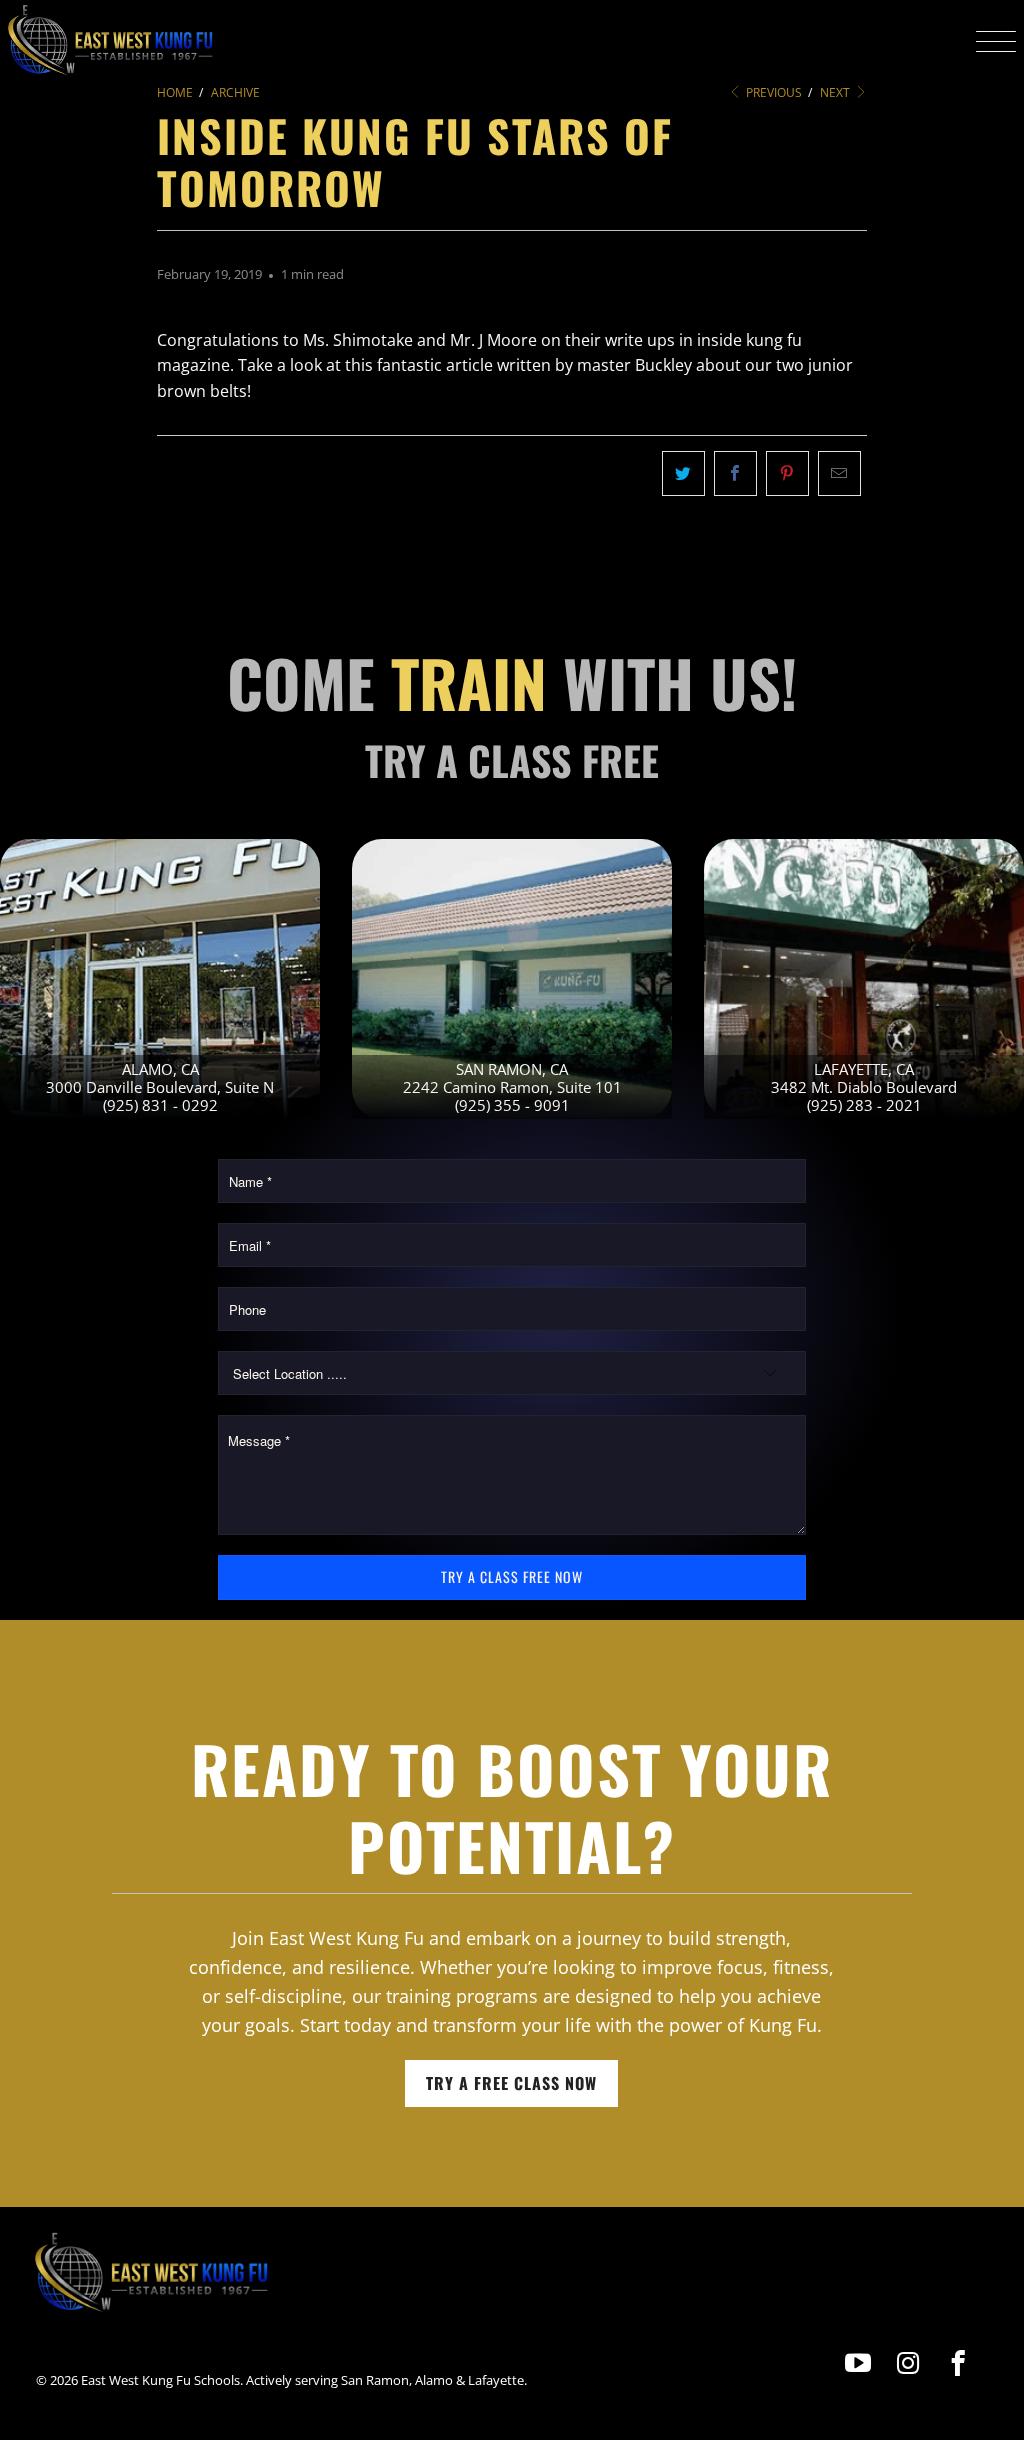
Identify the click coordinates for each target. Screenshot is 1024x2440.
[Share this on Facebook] (735, 474)
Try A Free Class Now (511, 2083)
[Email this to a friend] (839, 474)
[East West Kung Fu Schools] (110, 41)
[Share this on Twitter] (683, 474)
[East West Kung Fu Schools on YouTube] (858, 2363)
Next (836, 92)
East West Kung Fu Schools (160, 2380)
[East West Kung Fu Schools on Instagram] (908, 2363)
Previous (772, 92)
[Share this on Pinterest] (787, 474)
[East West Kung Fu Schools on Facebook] (958, 2363)
